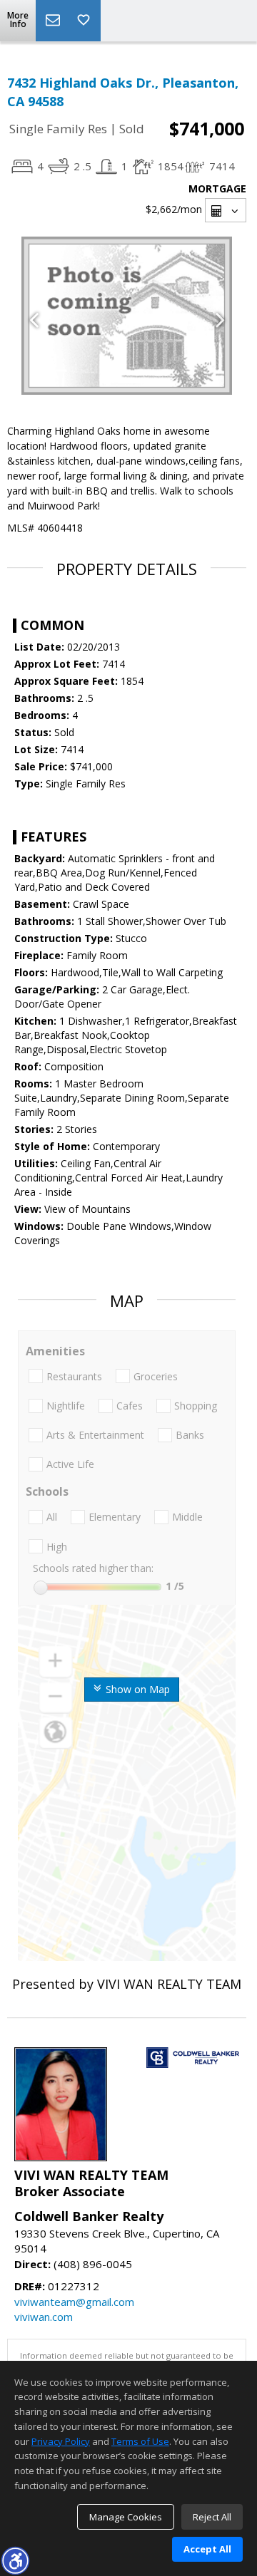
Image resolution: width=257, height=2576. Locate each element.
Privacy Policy (61, 2441)
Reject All (212, 2517)
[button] (15, 2560)
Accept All (207, 2549)
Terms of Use (140, 2441)
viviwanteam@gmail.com (74, 2302)
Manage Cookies (126, 2517)
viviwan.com (44, 2317)
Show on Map (136, 1689)
